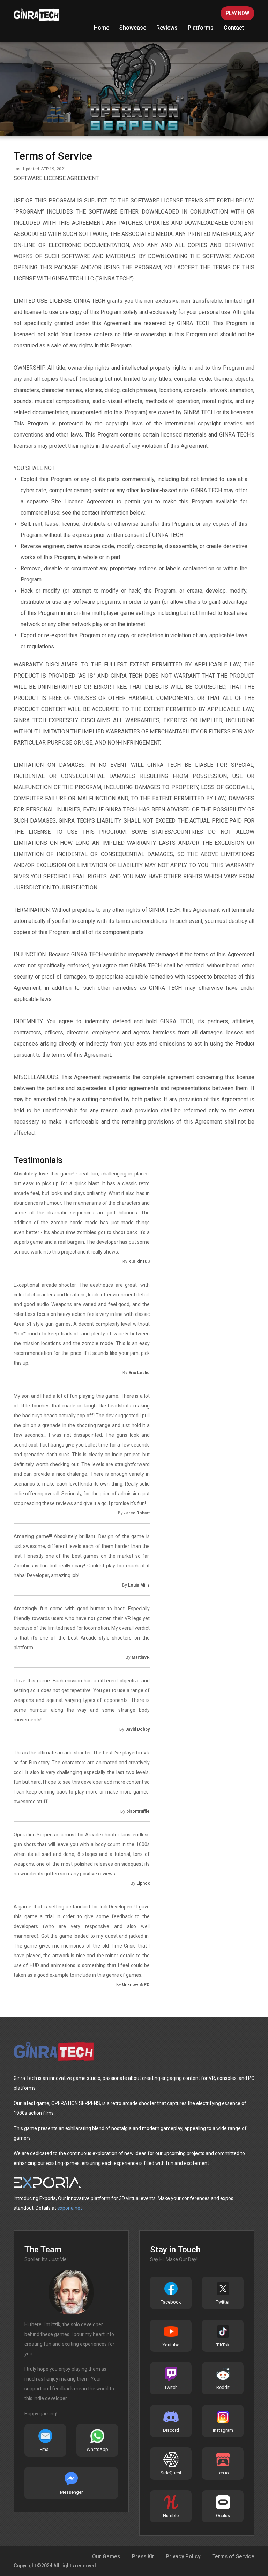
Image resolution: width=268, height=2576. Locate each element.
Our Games (106, 2556)
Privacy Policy (183, 2556)
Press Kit (143, 2556)
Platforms (201, 28)
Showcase (133, 28)
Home (102, 28)
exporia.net (70, 2208)
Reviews (167, 28)
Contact (234, 28)
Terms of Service (233, 2556)
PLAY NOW (237, 13)
